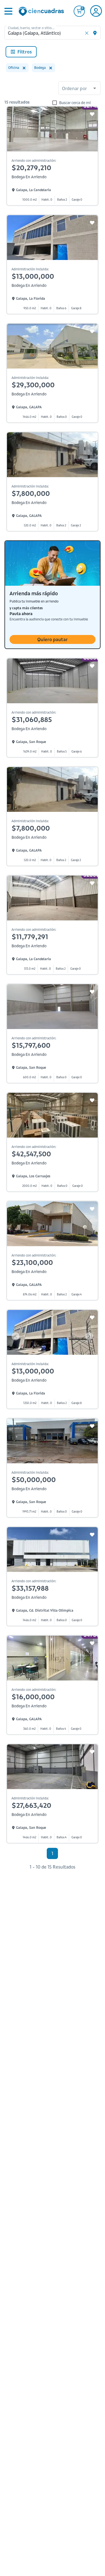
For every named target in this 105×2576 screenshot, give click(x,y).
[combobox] (80, 89)
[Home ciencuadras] (42, 12)
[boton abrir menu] (8, 11)
